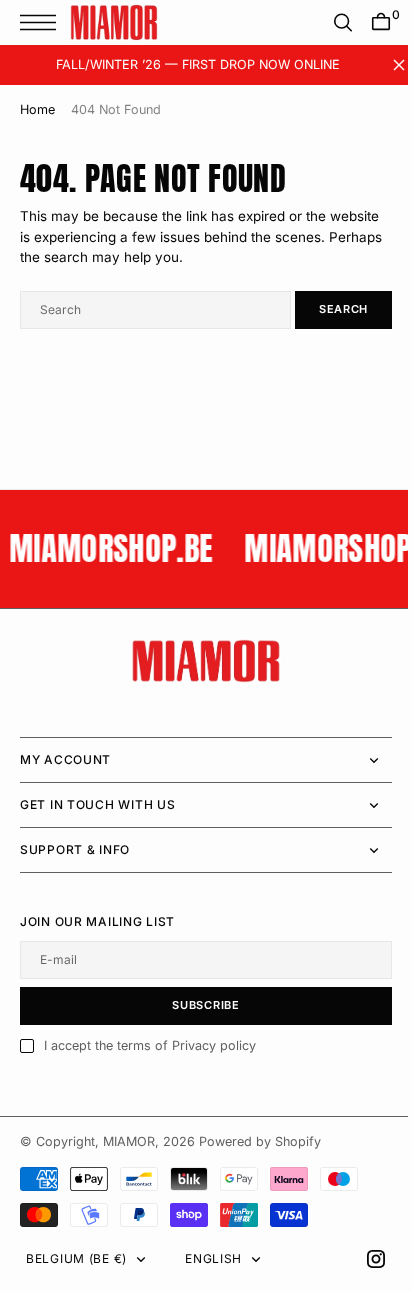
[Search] (328, 22)
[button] (43, 22)
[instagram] (361, 1259)
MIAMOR (129, 1141)
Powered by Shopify (260, 1141)
